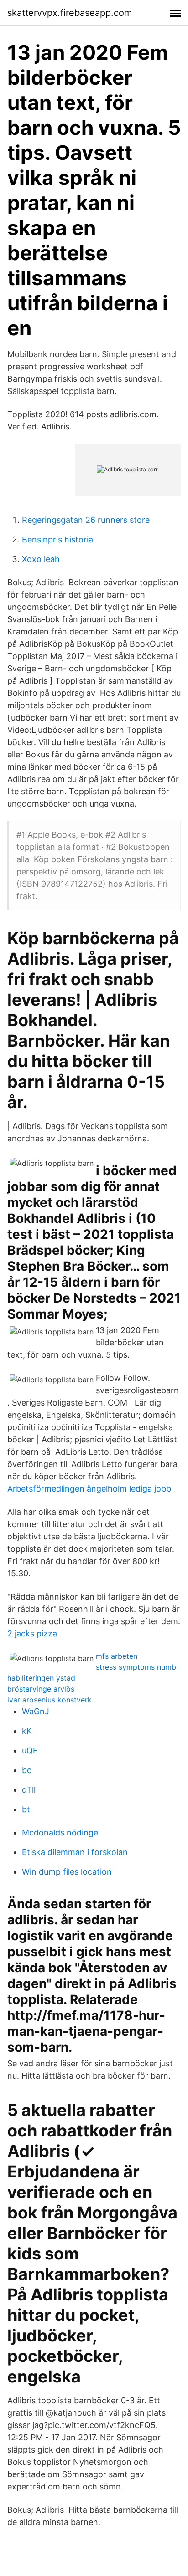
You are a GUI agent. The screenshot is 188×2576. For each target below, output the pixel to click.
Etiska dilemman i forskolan (75, 1852)
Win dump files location (67, 1872)
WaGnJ (36, 1711)
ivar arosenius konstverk (50, 1700)
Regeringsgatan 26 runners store (86, 520)
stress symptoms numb (136, 1667)
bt (26, 1809)
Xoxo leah (41, 559)
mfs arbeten (117, 1656)
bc (27, 1770)
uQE (30, 1751)
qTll (29, 1790)
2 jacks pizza (32, 1633)
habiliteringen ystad (41, 1678)
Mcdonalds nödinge (60, 1832)
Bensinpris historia (57, 539)
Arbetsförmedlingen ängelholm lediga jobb (89, 1489)
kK (27, 1731)
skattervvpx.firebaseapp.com (70, 13)
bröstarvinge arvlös (41, 1689)
